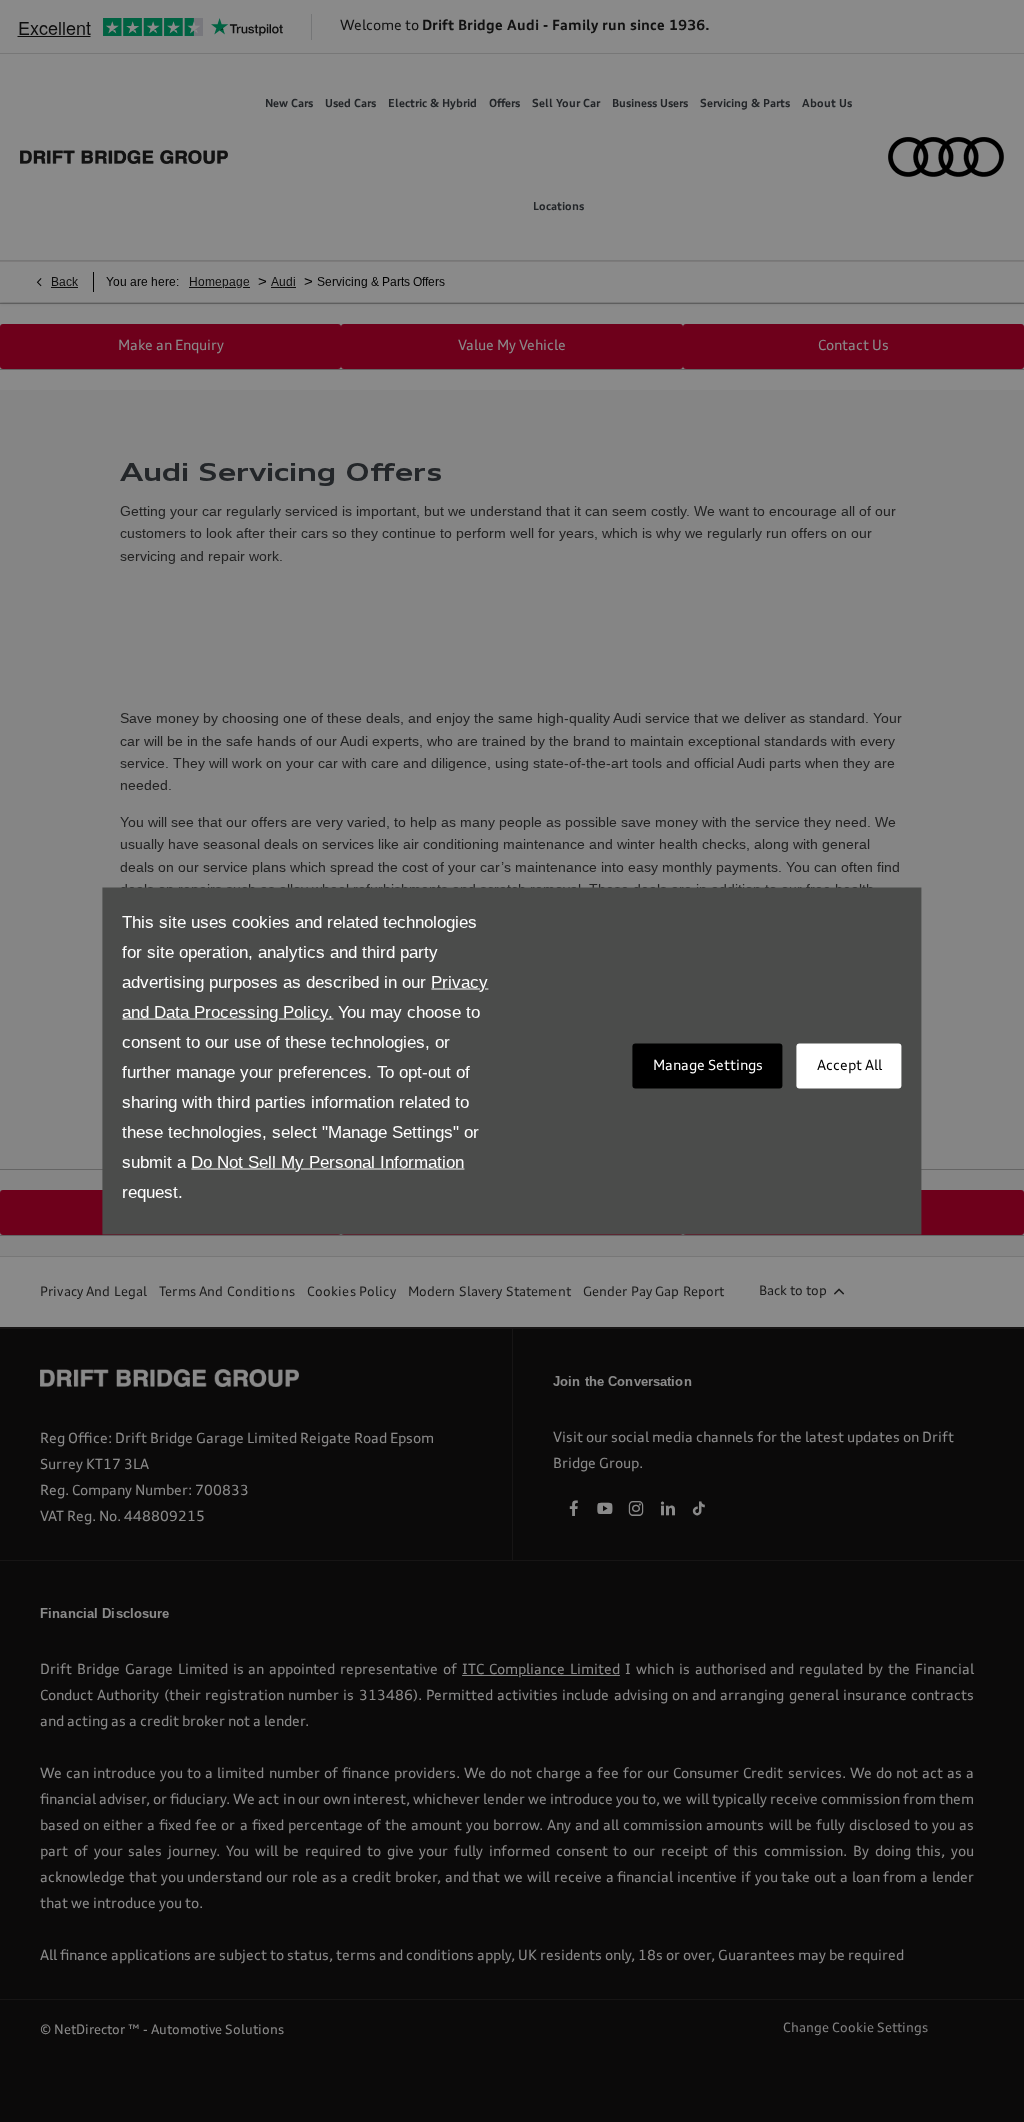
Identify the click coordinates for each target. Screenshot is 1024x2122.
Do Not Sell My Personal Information (327, 1162)
